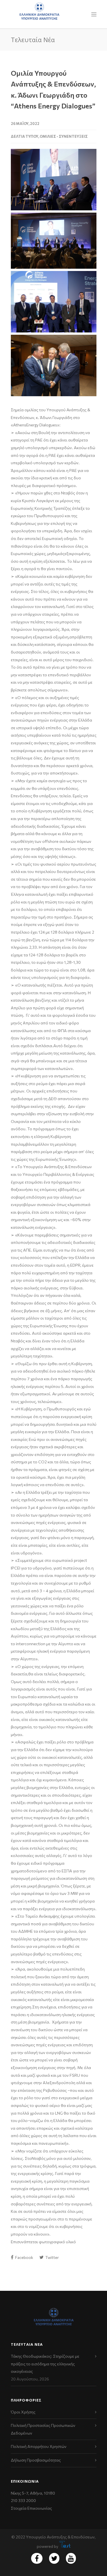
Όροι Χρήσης (23, 2412)
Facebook (24, 2257)
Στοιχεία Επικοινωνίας (31, 2508)
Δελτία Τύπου (25, 136)
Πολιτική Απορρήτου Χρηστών (39, 2446)
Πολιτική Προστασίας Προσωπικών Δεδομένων (43, 2429)
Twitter (52, 2257)
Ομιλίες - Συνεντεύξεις (64, 136)
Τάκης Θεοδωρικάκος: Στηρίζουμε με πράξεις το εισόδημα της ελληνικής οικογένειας (45, 2364)
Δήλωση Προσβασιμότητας (36, 2460)
